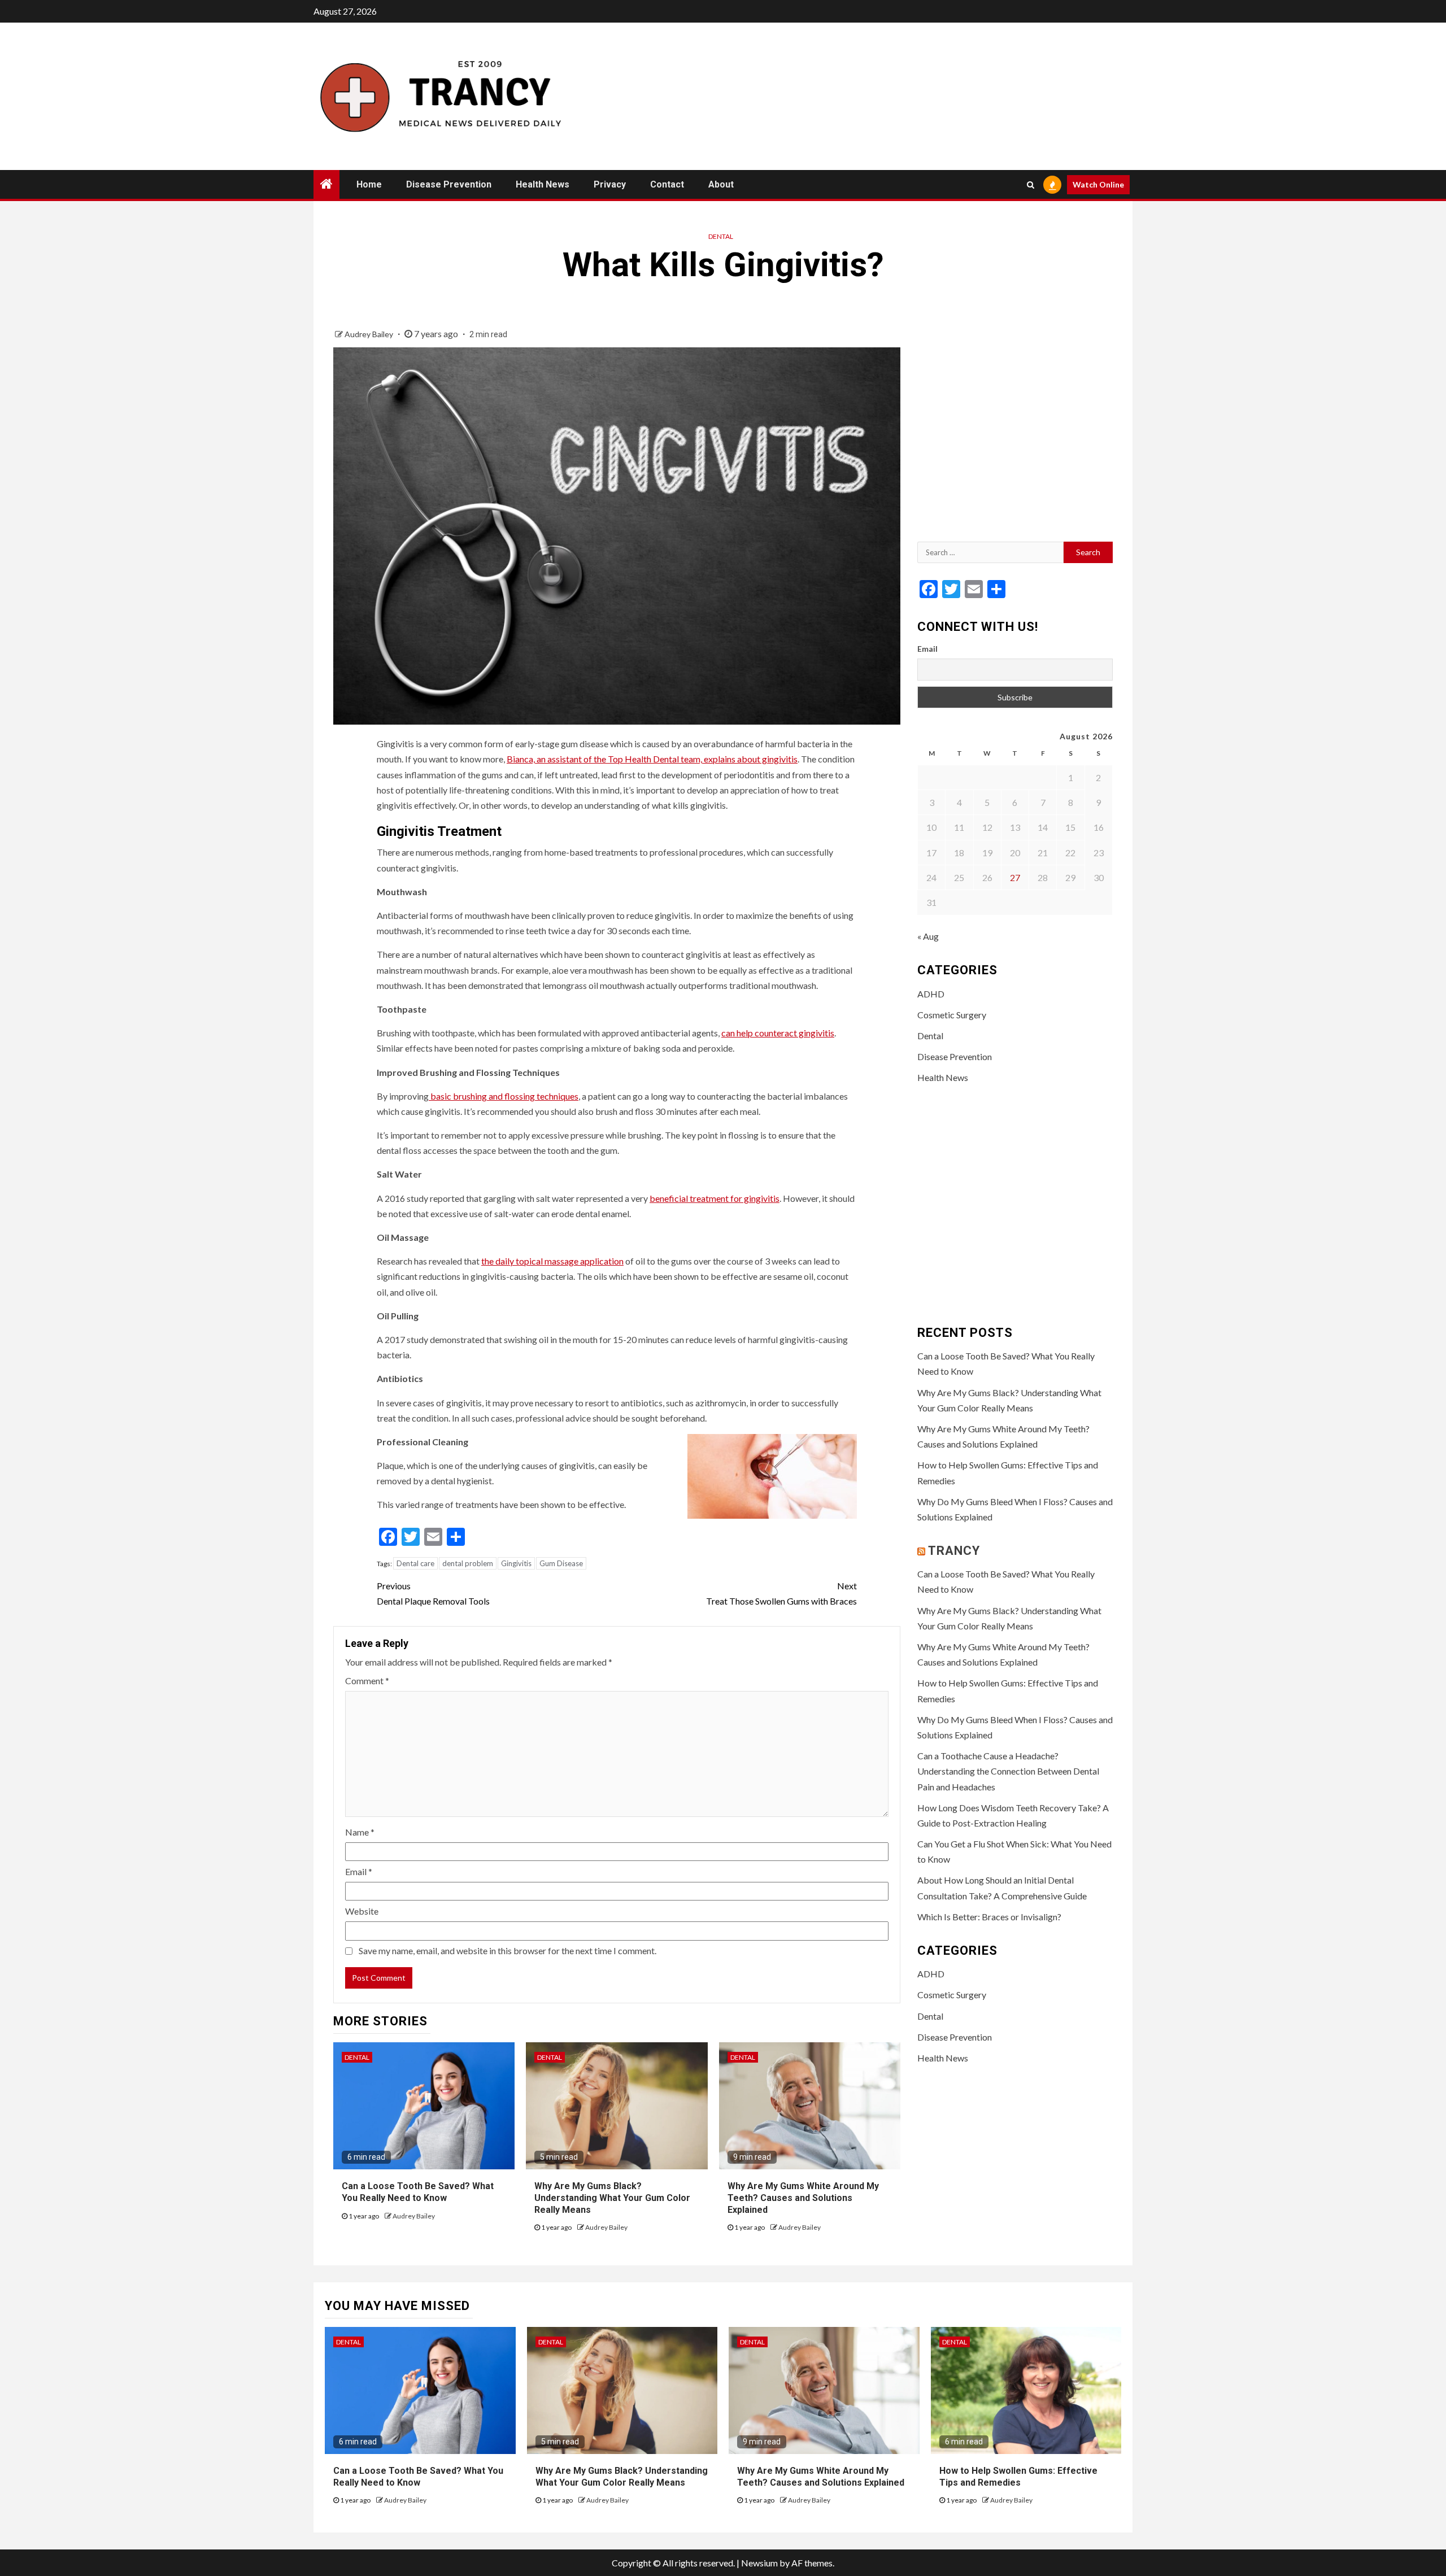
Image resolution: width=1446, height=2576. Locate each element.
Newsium (759, 2563)
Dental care (415, 1563)
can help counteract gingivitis (778, 1033)
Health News (543, 184)
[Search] (1031, 185)
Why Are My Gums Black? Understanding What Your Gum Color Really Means (612, 2198)
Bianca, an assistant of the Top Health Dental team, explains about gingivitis (652, 759)
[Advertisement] (1015, 430)
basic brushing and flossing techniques (504, 1096)
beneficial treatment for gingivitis (715, 1198)
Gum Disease (561, 1563)
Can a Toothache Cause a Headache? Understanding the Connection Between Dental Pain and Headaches (1008, 1771)
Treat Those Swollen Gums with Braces (781, 1593)
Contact (667, 184)
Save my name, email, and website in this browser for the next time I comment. (508, 1950)
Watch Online (1098, 184)
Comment (367, 1681)
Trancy (954, 1551)
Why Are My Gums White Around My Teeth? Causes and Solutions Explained (803, 2198)
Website (362, 1911)
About (721, 184)
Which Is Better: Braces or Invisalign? (989, 1917)
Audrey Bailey (370, 334)
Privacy (610, 184)
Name (360, 1832)
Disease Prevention (449, 184)
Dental (721, 236)
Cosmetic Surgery (952, 1015)
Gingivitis (516, 1563)
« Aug (928, 936)
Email (359, 1871)
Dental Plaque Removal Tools (433, 1593)
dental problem (468, 1563)
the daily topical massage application (552, 1261)
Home (369, 184)
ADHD (931, 994)
